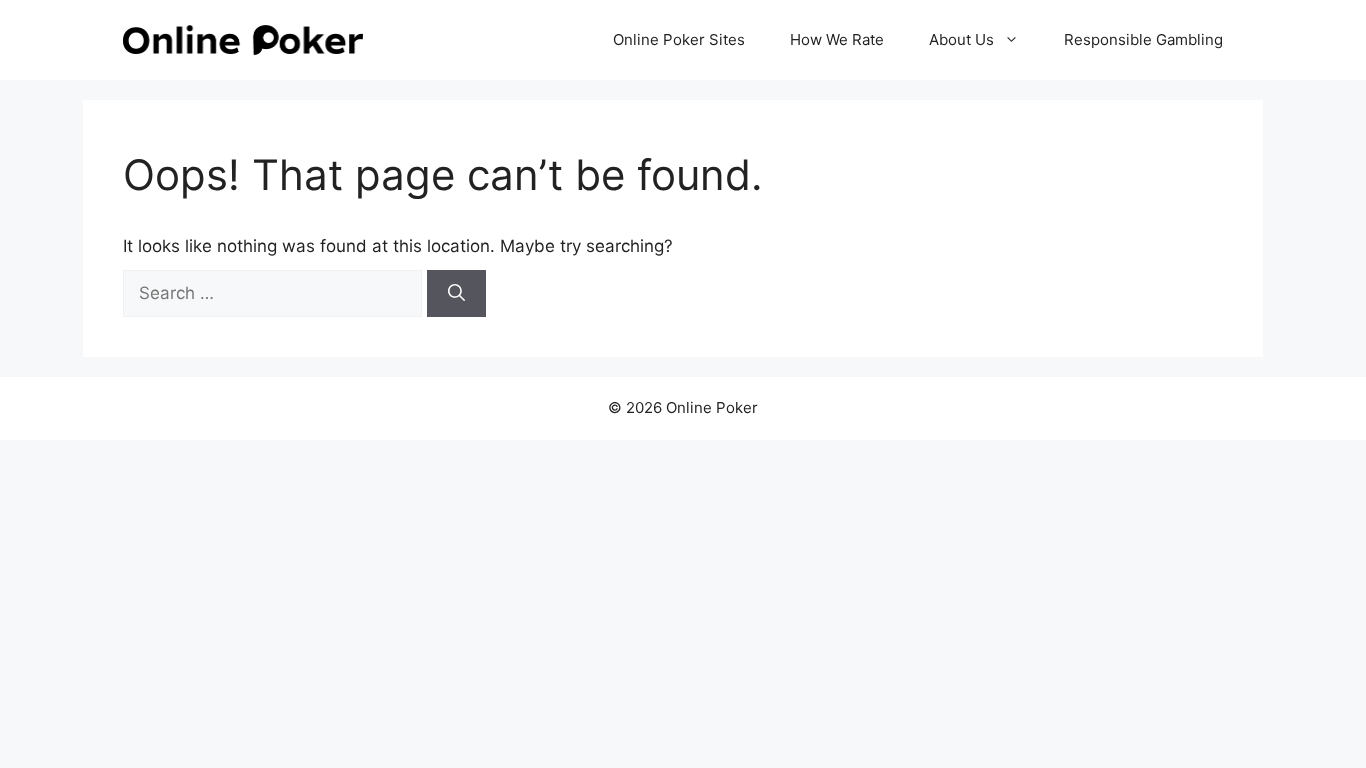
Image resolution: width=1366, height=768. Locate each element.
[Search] (456, 294)
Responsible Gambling (1143, 39)
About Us (961, 39)
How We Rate (837, 39)
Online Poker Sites (679, 39)
